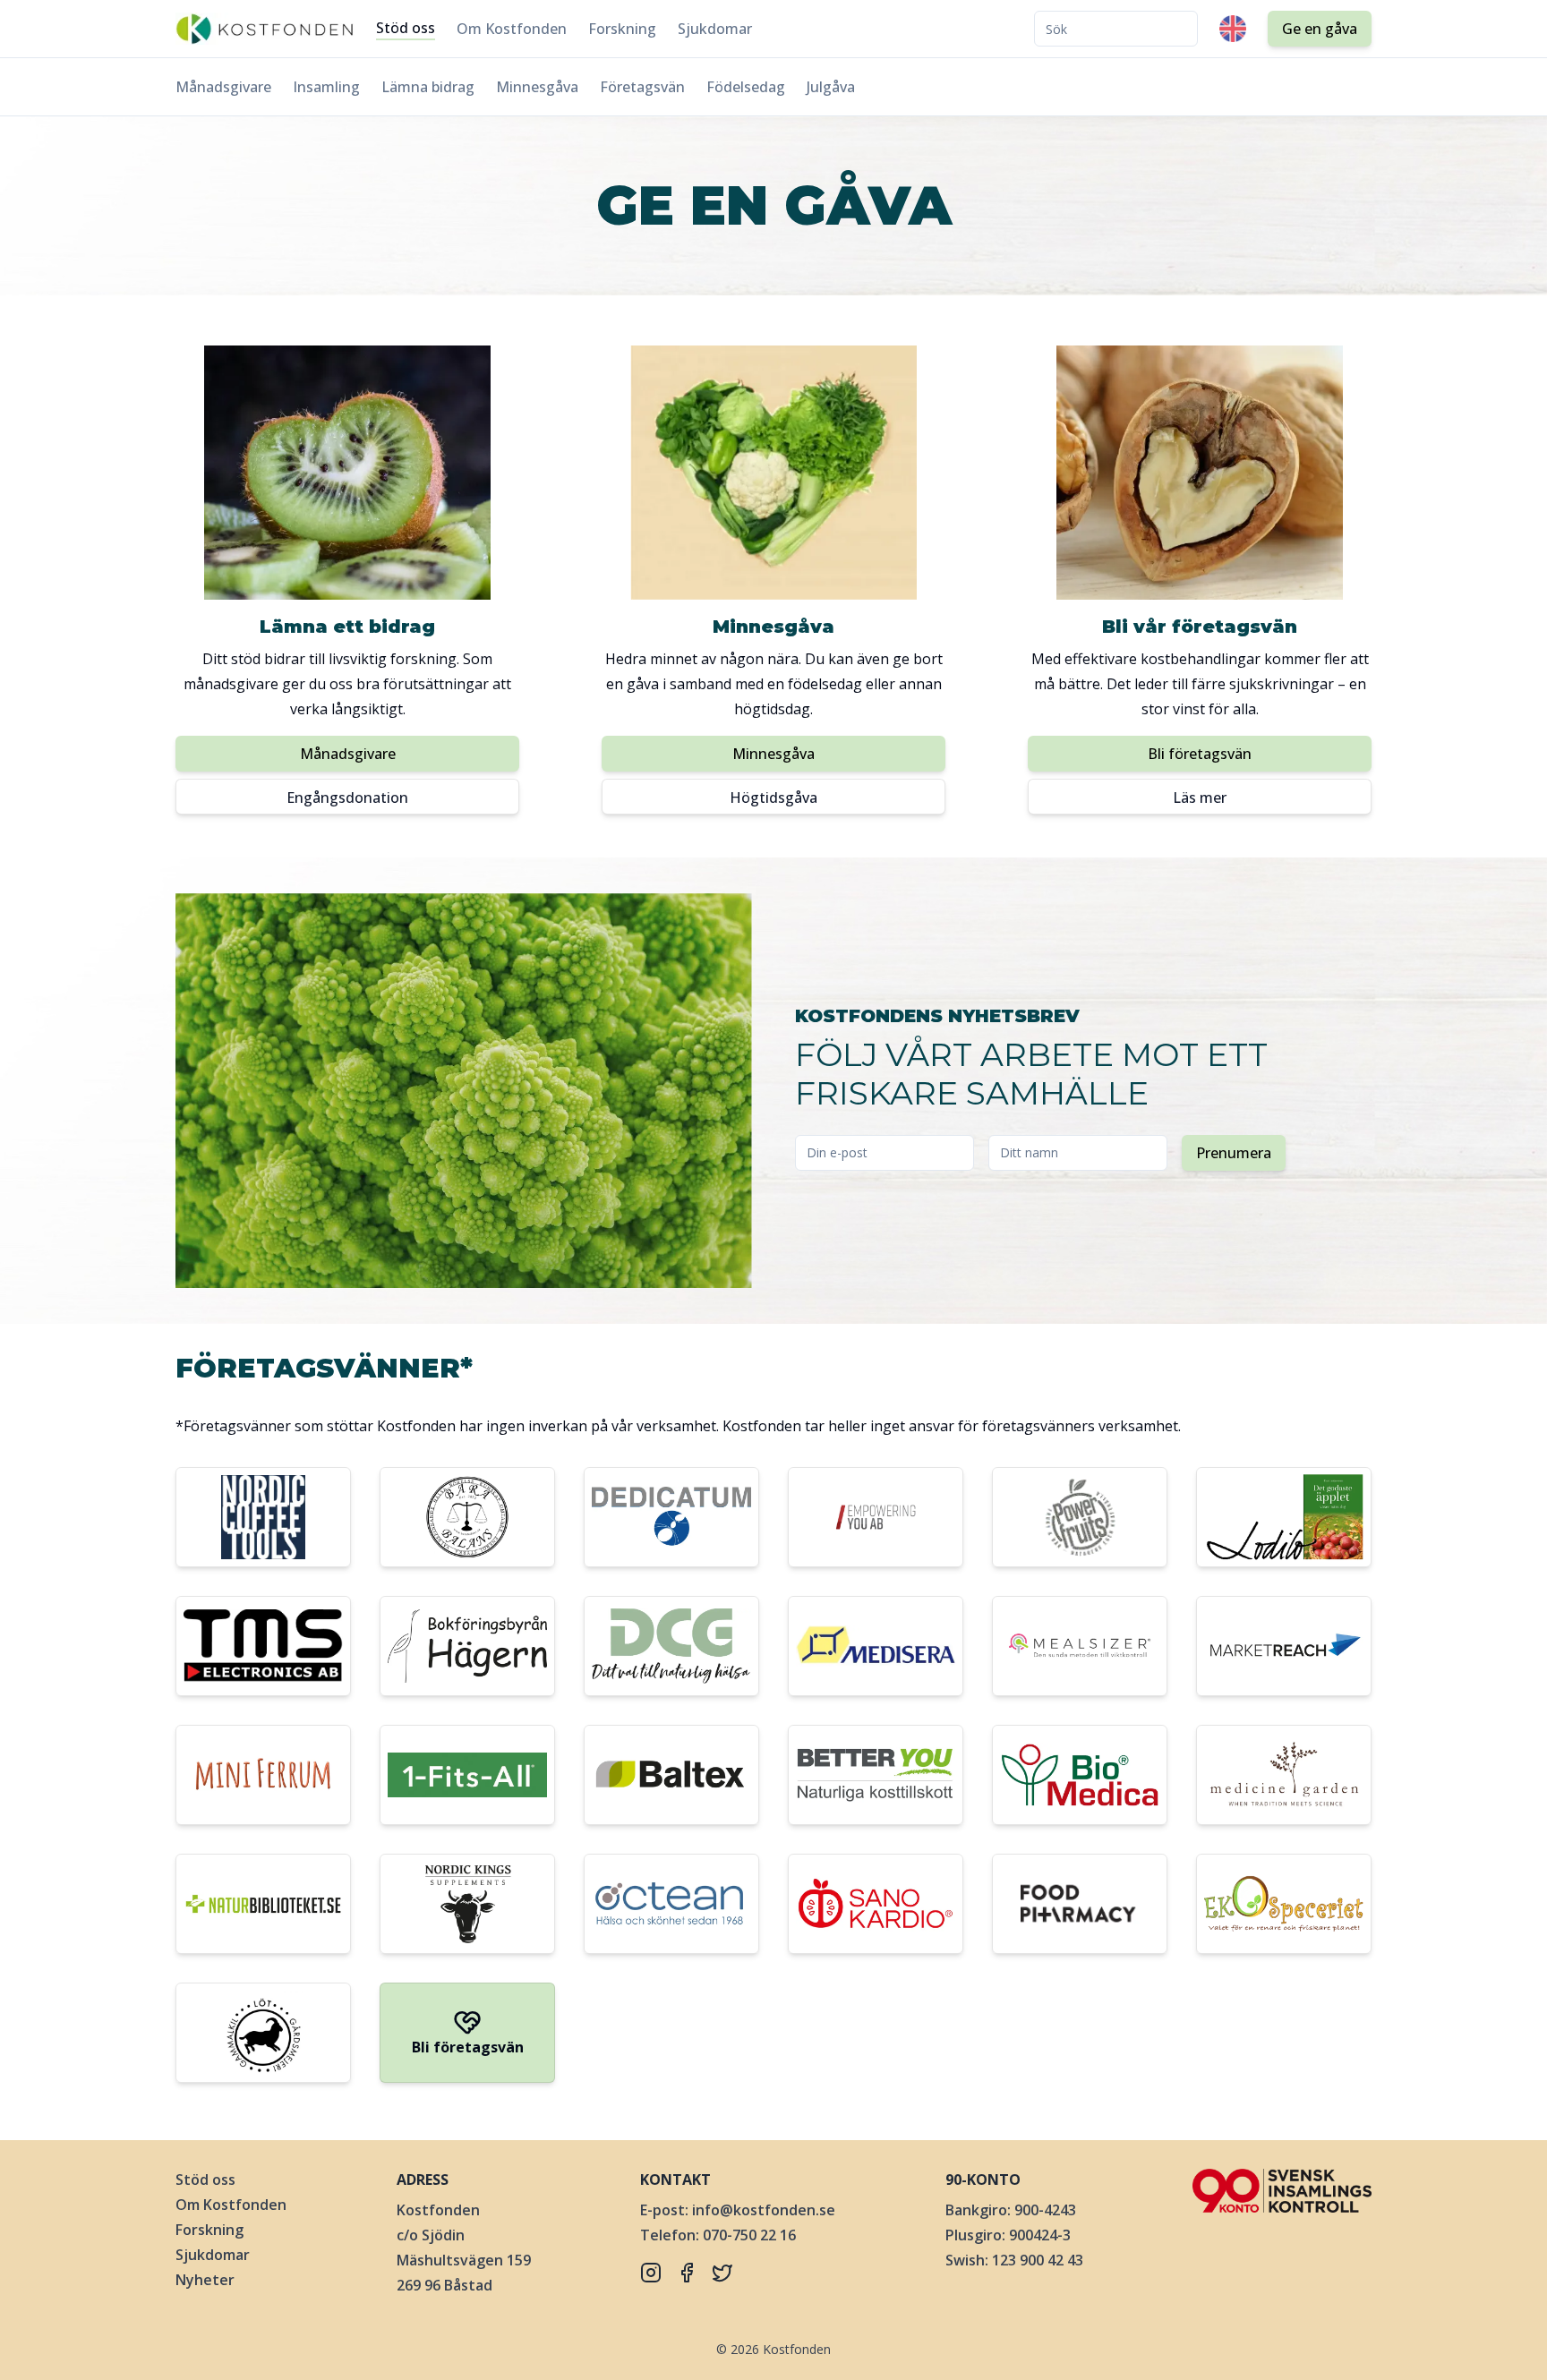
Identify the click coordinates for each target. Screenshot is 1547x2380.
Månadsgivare (223, 87)
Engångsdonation (347, 798)
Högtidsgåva (773, 798)
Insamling (326, 87)
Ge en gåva (1320, 29)
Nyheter (205, 2280)
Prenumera (1234, 1153)
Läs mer (1200, 798)
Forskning (622, 29)
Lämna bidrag (428, 87)
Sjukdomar (715, 29)
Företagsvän (642, 87)
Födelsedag (746, 87)
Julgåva (831, 87)
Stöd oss (406, 28)
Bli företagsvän (1200, 754)
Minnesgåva (537, 87)
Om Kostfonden (512, 29)
